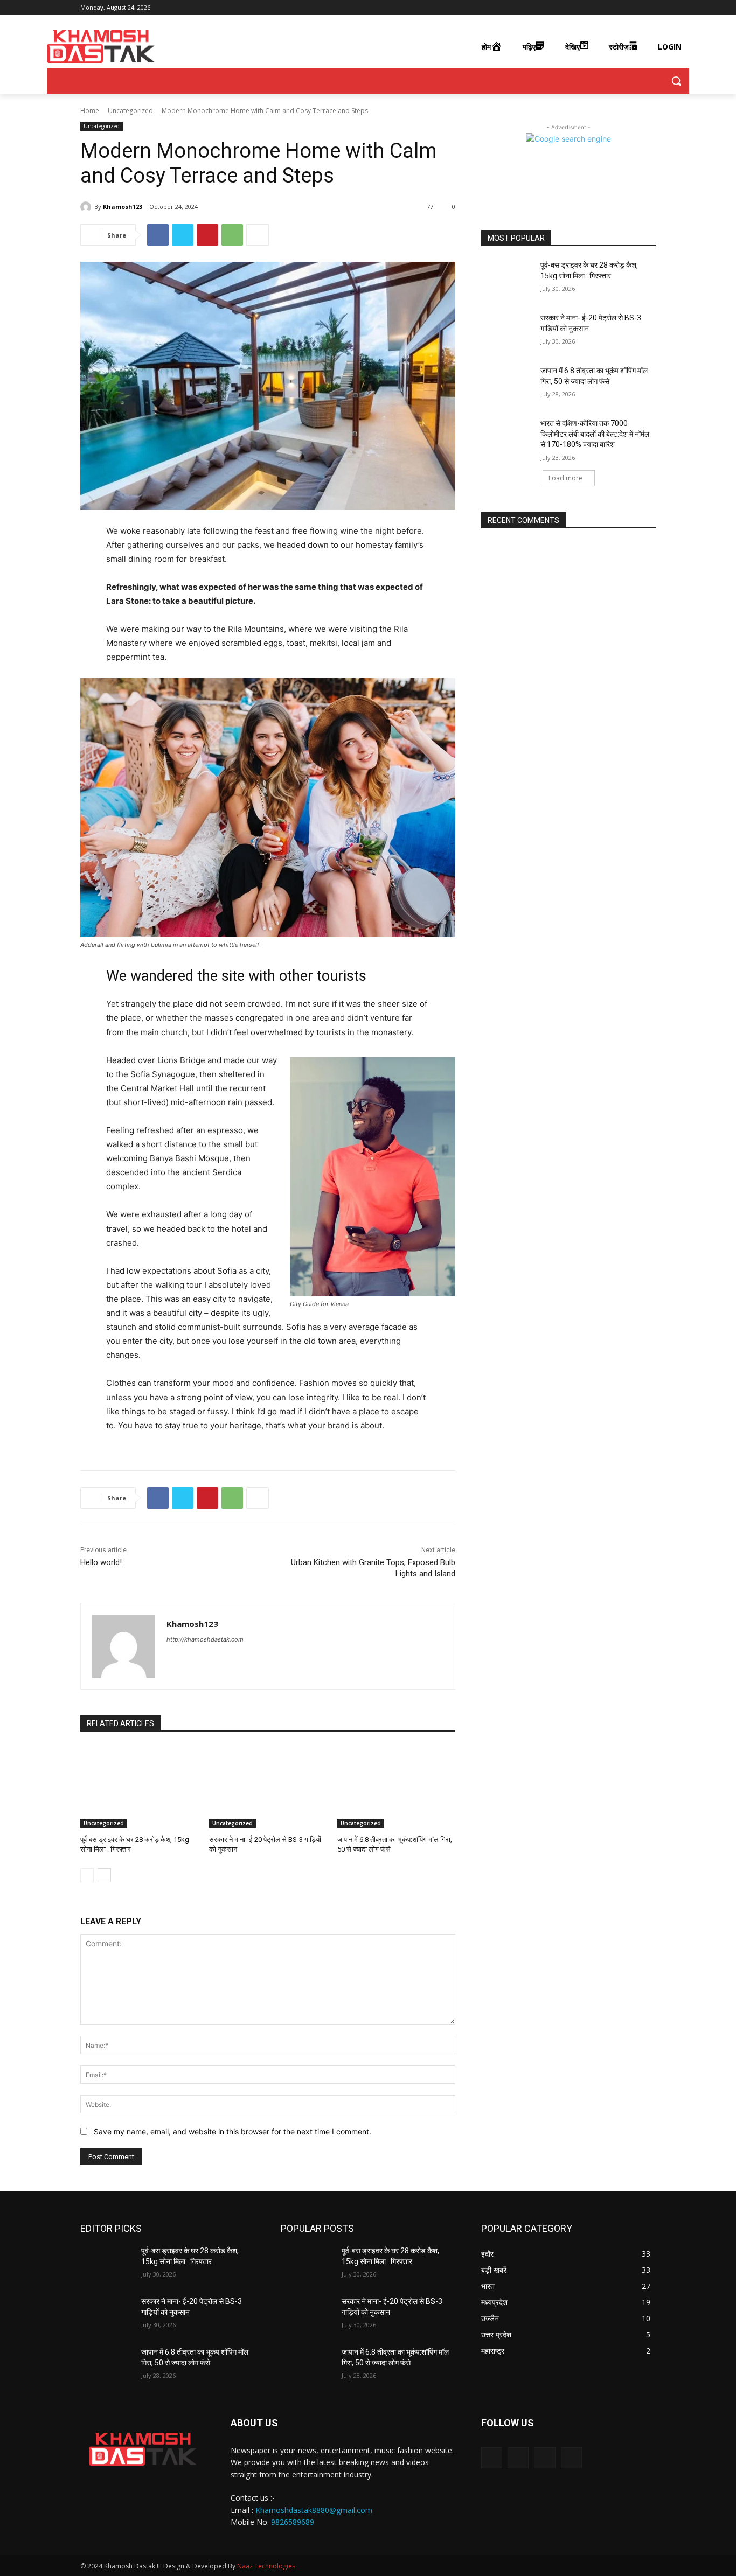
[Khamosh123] (87, 207)
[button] (676, 81)
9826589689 (293, 2522)
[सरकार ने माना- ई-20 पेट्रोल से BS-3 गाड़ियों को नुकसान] (268, 1787)
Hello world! (101, 1562)
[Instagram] (620, 8)
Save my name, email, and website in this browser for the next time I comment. (232, 2131)
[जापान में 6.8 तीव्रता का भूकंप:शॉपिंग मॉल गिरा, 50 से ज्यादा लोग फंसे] (396, 1787)
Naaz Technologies (266, 2566)
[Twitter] (634, 8)
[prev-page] (87, 1875)
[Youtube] (650, 8)
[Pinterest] (207, 235)
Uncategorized (130, 111)
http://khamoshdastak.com (205, 1639)
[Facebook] (605, 8)
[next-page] (104, 1875)
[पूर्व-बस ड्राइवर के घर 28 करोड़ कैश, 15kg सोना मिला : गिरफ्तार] (139, 1787)
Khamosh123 (123, 207)
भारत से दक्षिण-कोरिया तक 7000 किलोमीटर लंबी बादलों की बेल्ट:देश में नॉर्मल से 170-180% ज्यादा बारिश (595, 434)
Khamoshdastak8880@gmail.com (314, 2510)
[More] (258, 235)
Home (90, 111)
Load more (565, 478)
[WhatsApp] (232, 235)
